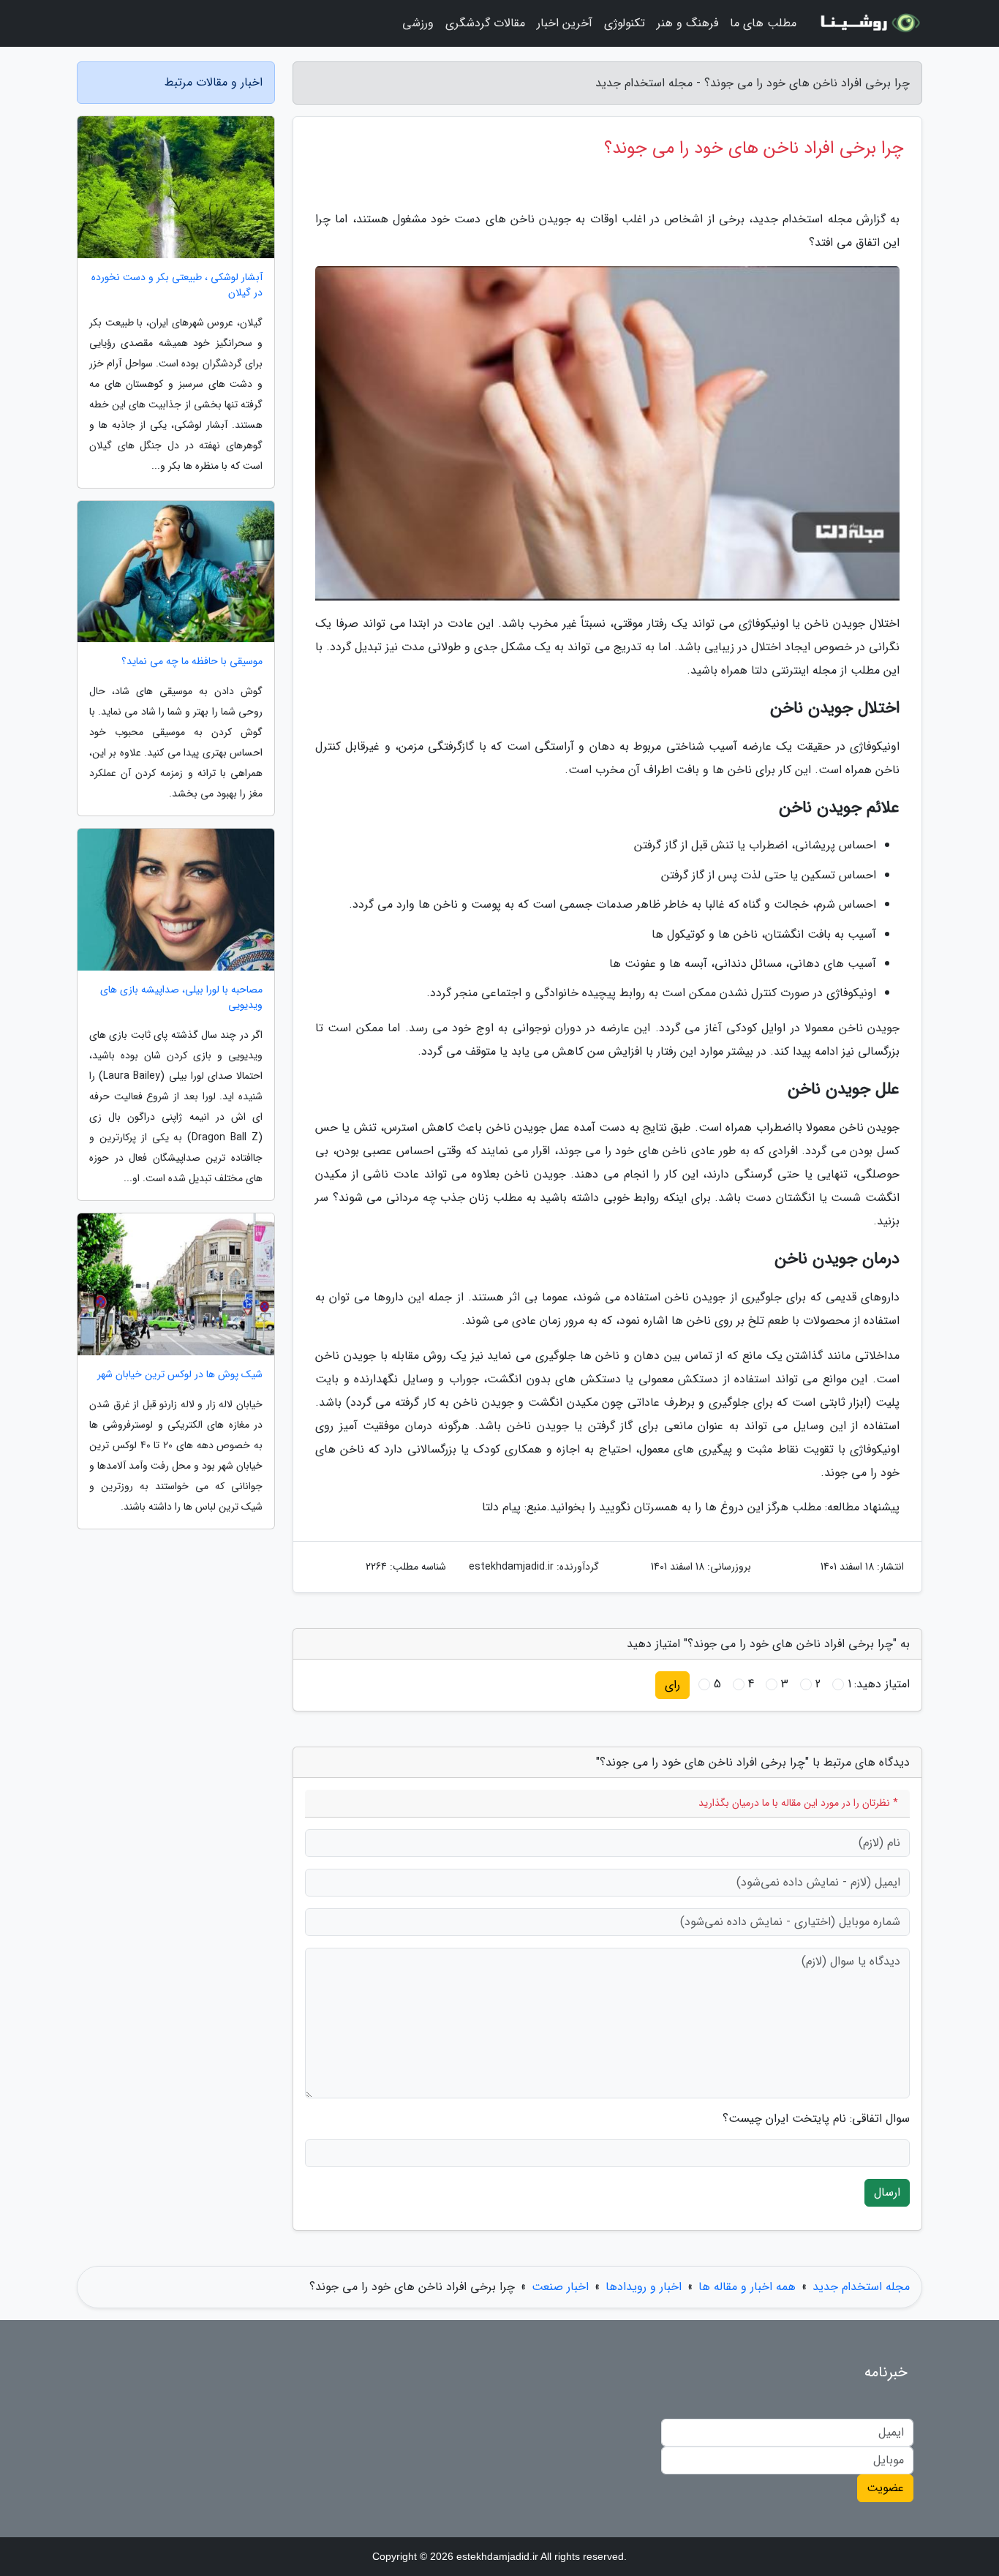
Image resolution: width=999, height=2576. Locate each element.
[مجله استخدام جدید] (868, 23)
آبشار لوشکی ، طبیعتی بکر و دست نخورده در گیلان (177, 285)
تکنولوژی (625, 23)
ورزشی (418, 23)
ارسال (887, 2192)
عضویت (885, 2488)
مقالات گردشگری (485, 23)
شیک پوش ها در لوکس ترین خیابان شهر (180, 1375)
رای (672, 1685)
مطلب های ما (763, 23)
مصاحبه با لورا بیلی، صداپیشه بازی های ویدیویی (181, 998)
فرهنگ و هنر (687, 23)
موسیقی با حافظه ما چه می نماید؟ (192, 662)
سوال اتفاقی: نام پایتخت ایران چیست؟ (816, 2119)
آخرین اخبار (565, 23)
